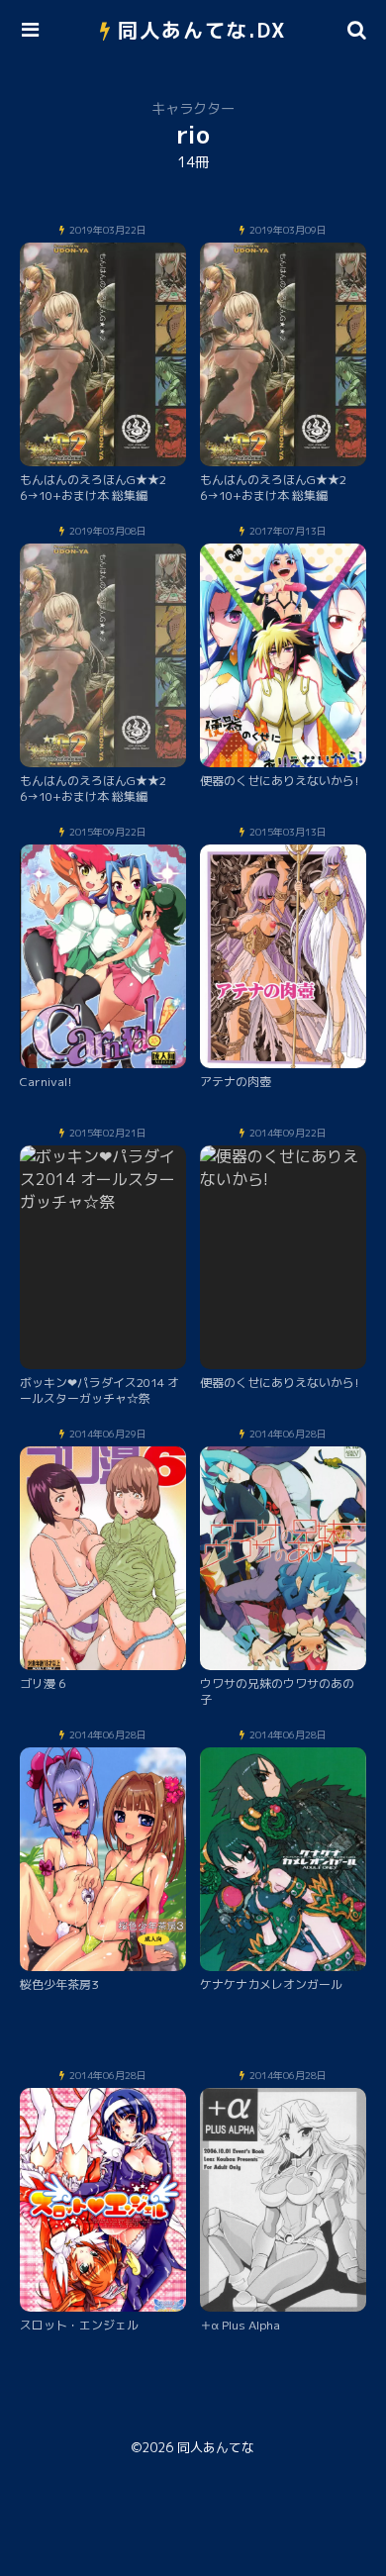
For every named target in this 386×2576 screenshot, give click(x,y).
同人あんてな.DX (202, 30)
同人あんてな (216, 2447)
